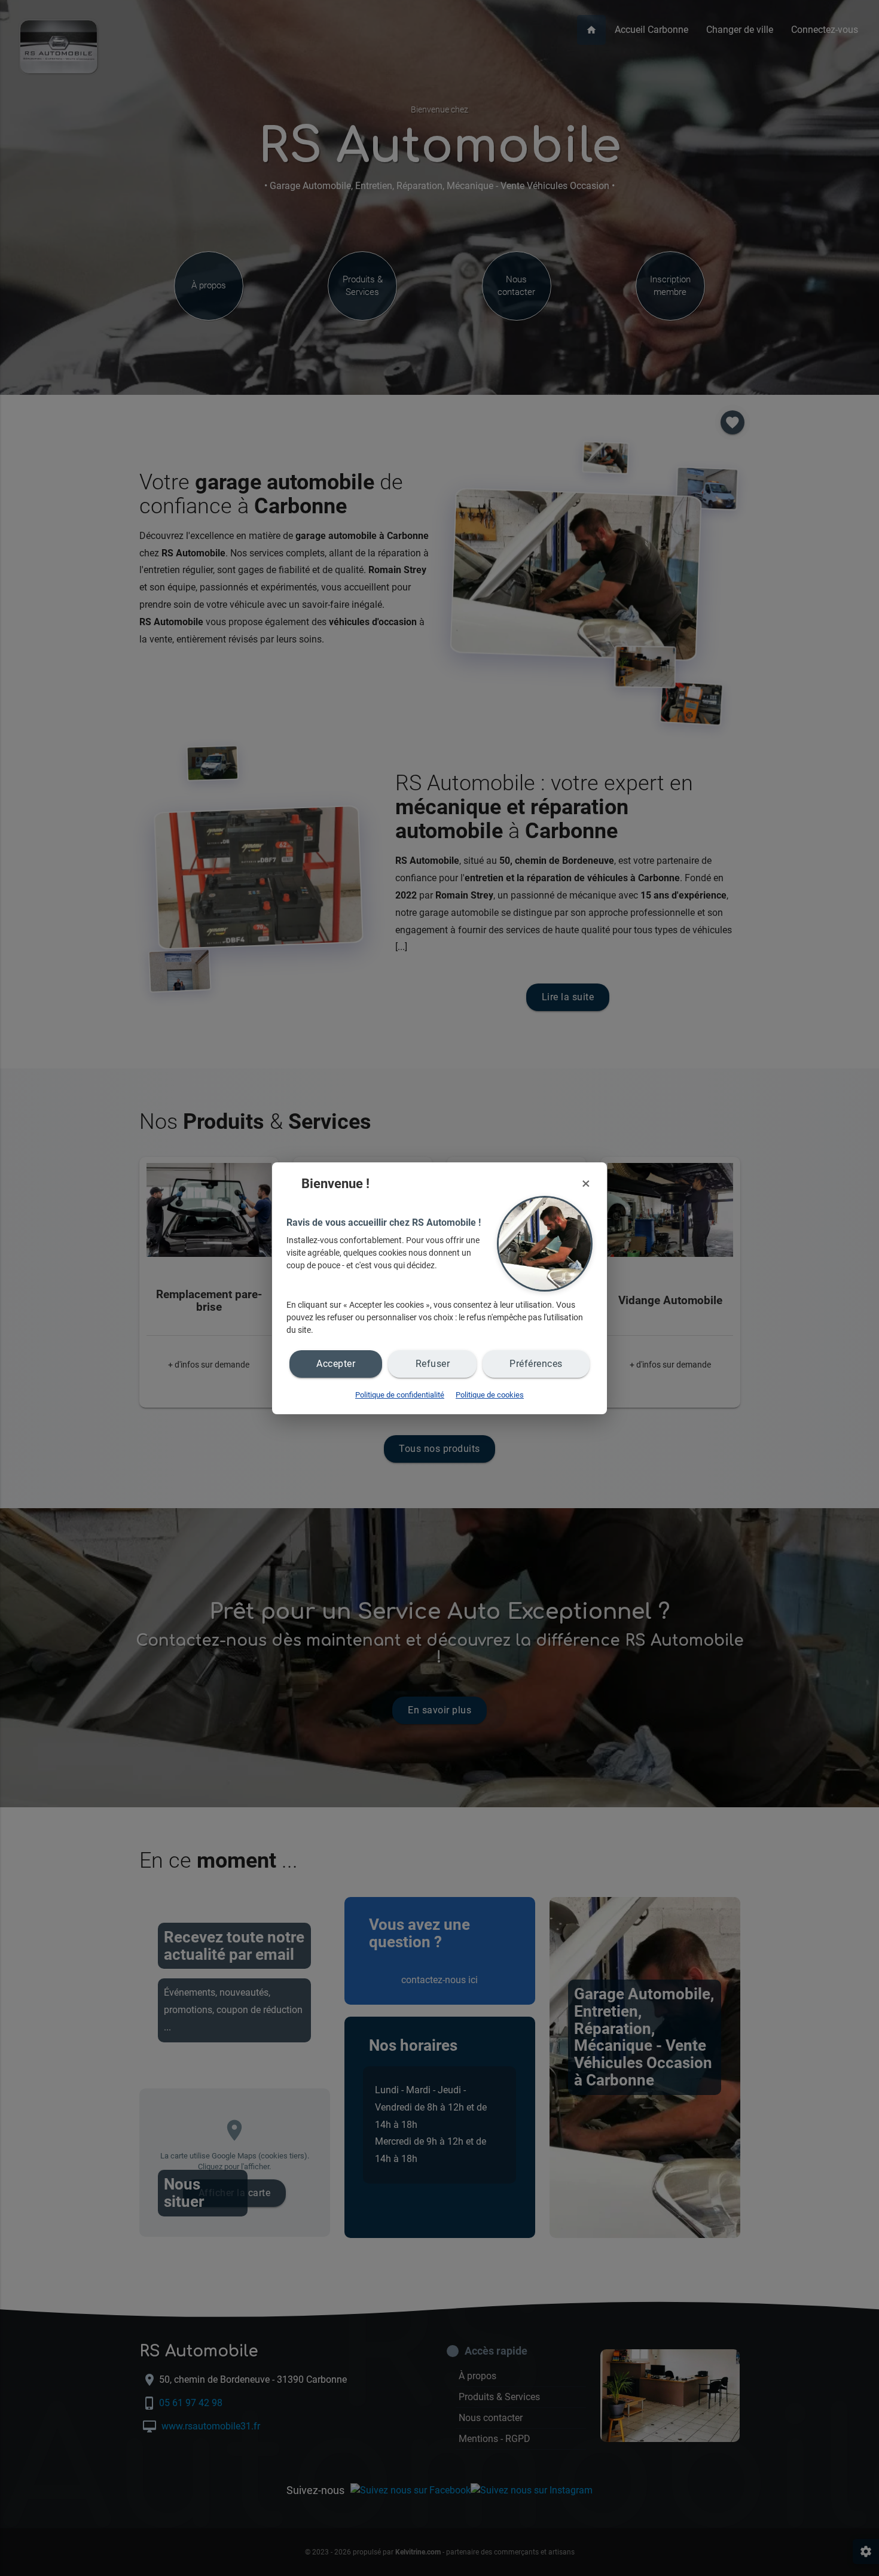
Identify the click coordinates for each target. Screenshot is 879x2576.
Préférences (536, 1364)
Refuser (433, 1364)
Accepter (336, 1364)
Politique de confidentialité (400, 1395)
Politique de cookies (490, 1395)
